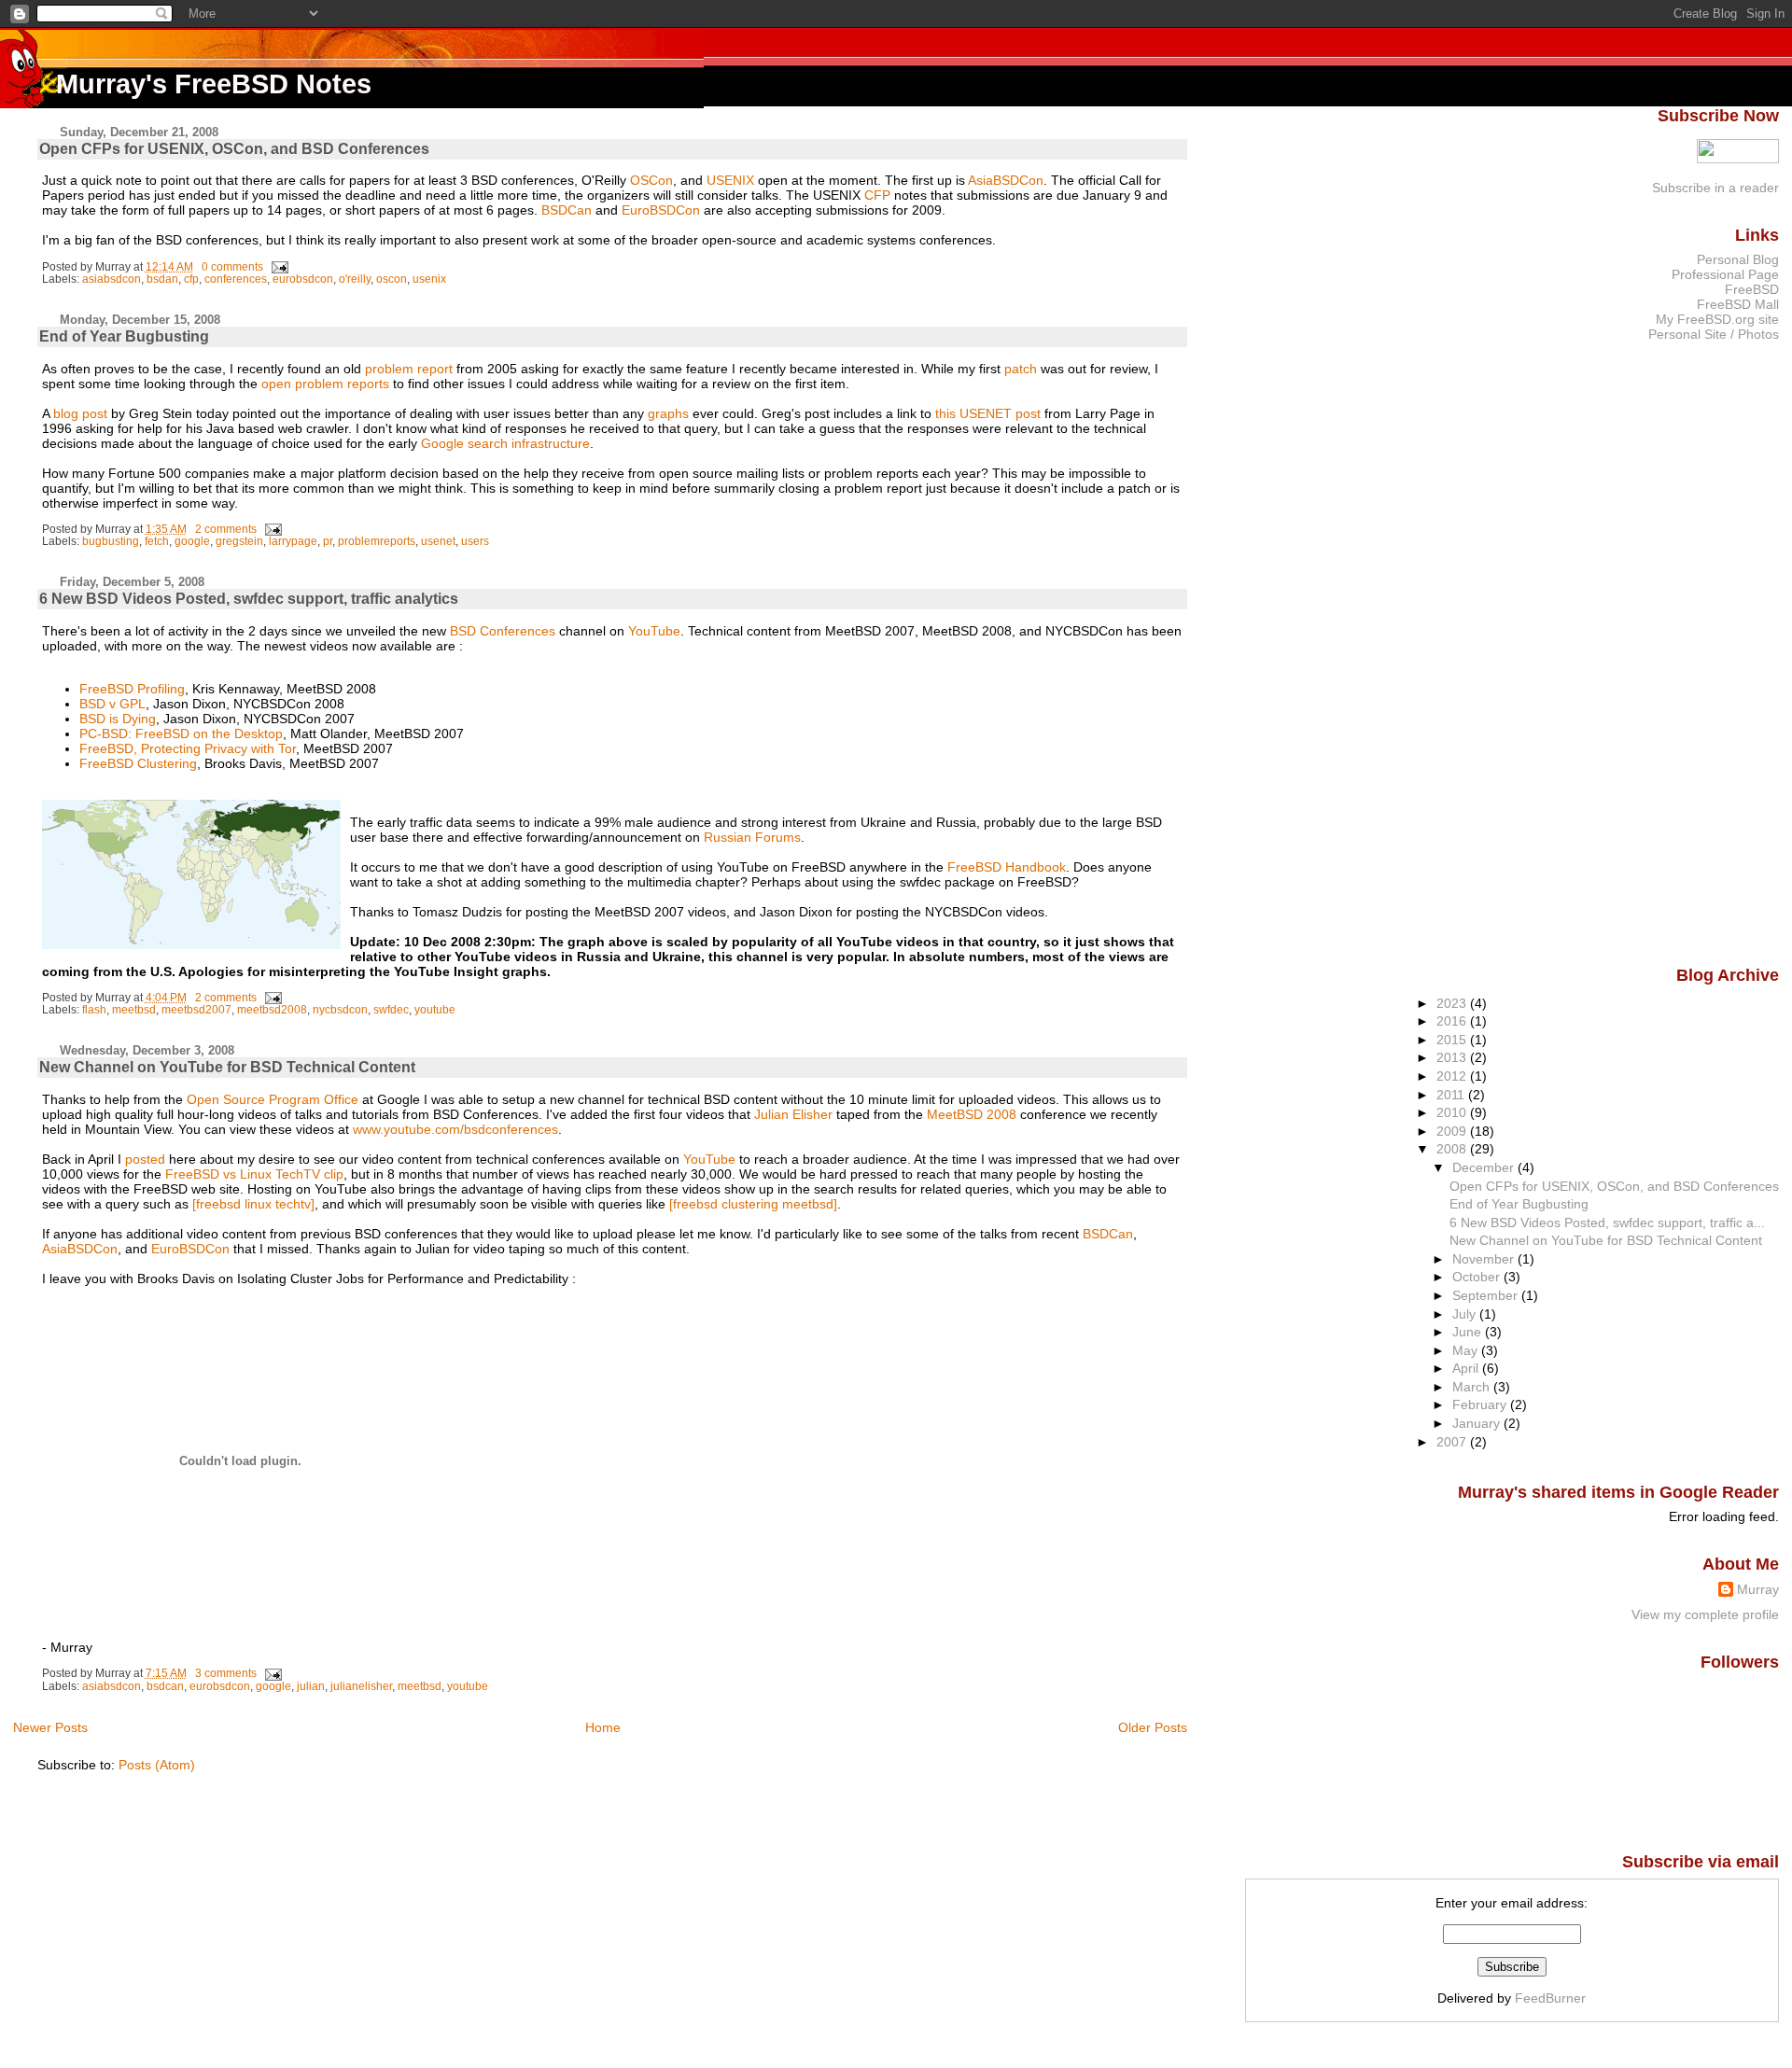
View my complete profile (1705, 1614)
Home (603, 1727)
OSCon (651, 180)
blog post (80, 413)
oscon (392, 279)
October (1478, 1277)
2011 (1452, 1095)
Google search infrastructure (505, 443)
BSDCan (567, 210)
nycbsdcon (340, 1010)
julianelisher (361, 1686)
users (475, 541)
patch (1021, 369)
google (192, 541)
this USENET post (988, 413)
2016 (1453, 1021)
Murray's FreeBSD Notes (214, 84)
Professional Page (1725, 274)
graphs (668, 413)
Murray (1758, 1589)
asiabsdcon (112, 279)
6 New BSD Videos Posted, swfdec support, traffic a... (1607, 1223)
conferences (236, 279)
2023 (1453, 1003)
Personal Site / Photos (1714, 334)
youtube (435, 1010)
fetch (157, 541)
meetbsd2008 (272, 1010)
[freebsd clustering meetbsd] (753, 1204)
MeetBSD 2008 (972, 1114)
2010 (1453, 1112)
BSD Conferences (503, 631)
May (1467, 1350)
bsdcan (165, 1686)
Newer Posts (50, 1727)
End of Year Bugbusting (124, 336)
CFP (877, 195)
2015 (1453, 1040)
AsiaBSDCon (1006, 180)
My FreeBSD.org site (1717, 319)
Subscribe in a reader (1715, 188)
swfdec (391, 1010)
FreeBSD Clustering (138, 763)
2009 (1453, 1131)
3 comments (226, 1673)
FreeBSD (1752, 289)
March (1473, 1387)
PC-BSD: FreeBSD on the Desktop (181, 734)
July (1466, 1314)
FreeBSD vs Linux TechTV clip (254, 1174)
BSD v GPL (112, 704)
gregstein (239, 541)
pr (328, 541)
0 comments (232, 267)
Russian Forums (752, 837)
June (1469, 1332)
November (1485, 1259)
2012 (1453, 1076)
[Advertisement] (1704, 652)
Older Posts (1153, 1727)
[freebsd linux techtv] (253, 1204)
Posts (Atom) (157, 1765)
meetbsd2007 (196, 1010)
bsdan (162, 279)
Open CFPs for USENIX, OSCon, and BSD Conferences (234, 149)
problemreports (377, 541)
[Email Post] (277, 267)
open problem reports (325, 384)
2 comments (226, 529)
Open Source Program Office (273, 1099)
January (1478, 1423)
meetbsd (134, 1010)
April (1467, 1368)
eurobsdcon (303, 279)
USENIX (730, 180)
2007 (1453, 1442)
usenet (438, 541)
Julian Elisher (793, 1114)
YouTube (654, 631)
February (1481, 1404)
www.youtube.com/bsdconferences (455, 1129)
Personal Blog (1738, 259)
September (1487, 1295)
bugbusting (111, 541)
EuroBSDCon (661, 210)
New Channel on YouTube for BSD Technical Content (227, 1067)
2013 (1453, 1057)
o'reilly (355, 279)
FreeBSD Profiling (132, 689)
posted (145, 1159)
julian (311, 1686)
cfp (191, 279)
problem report (409, 369)
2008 (1453, 1149)
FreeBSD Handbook (1007, 867)
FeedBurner (1550, 1998)
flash (94, 1010)
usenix (429, 279)
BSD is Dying (118, 719)
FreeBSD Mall (1738, 304)
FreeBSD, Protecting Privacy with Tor (188, 748)
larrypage (293, 541)
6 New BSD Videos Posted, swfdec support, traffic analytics (249, 599)
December (1485, 1167)
